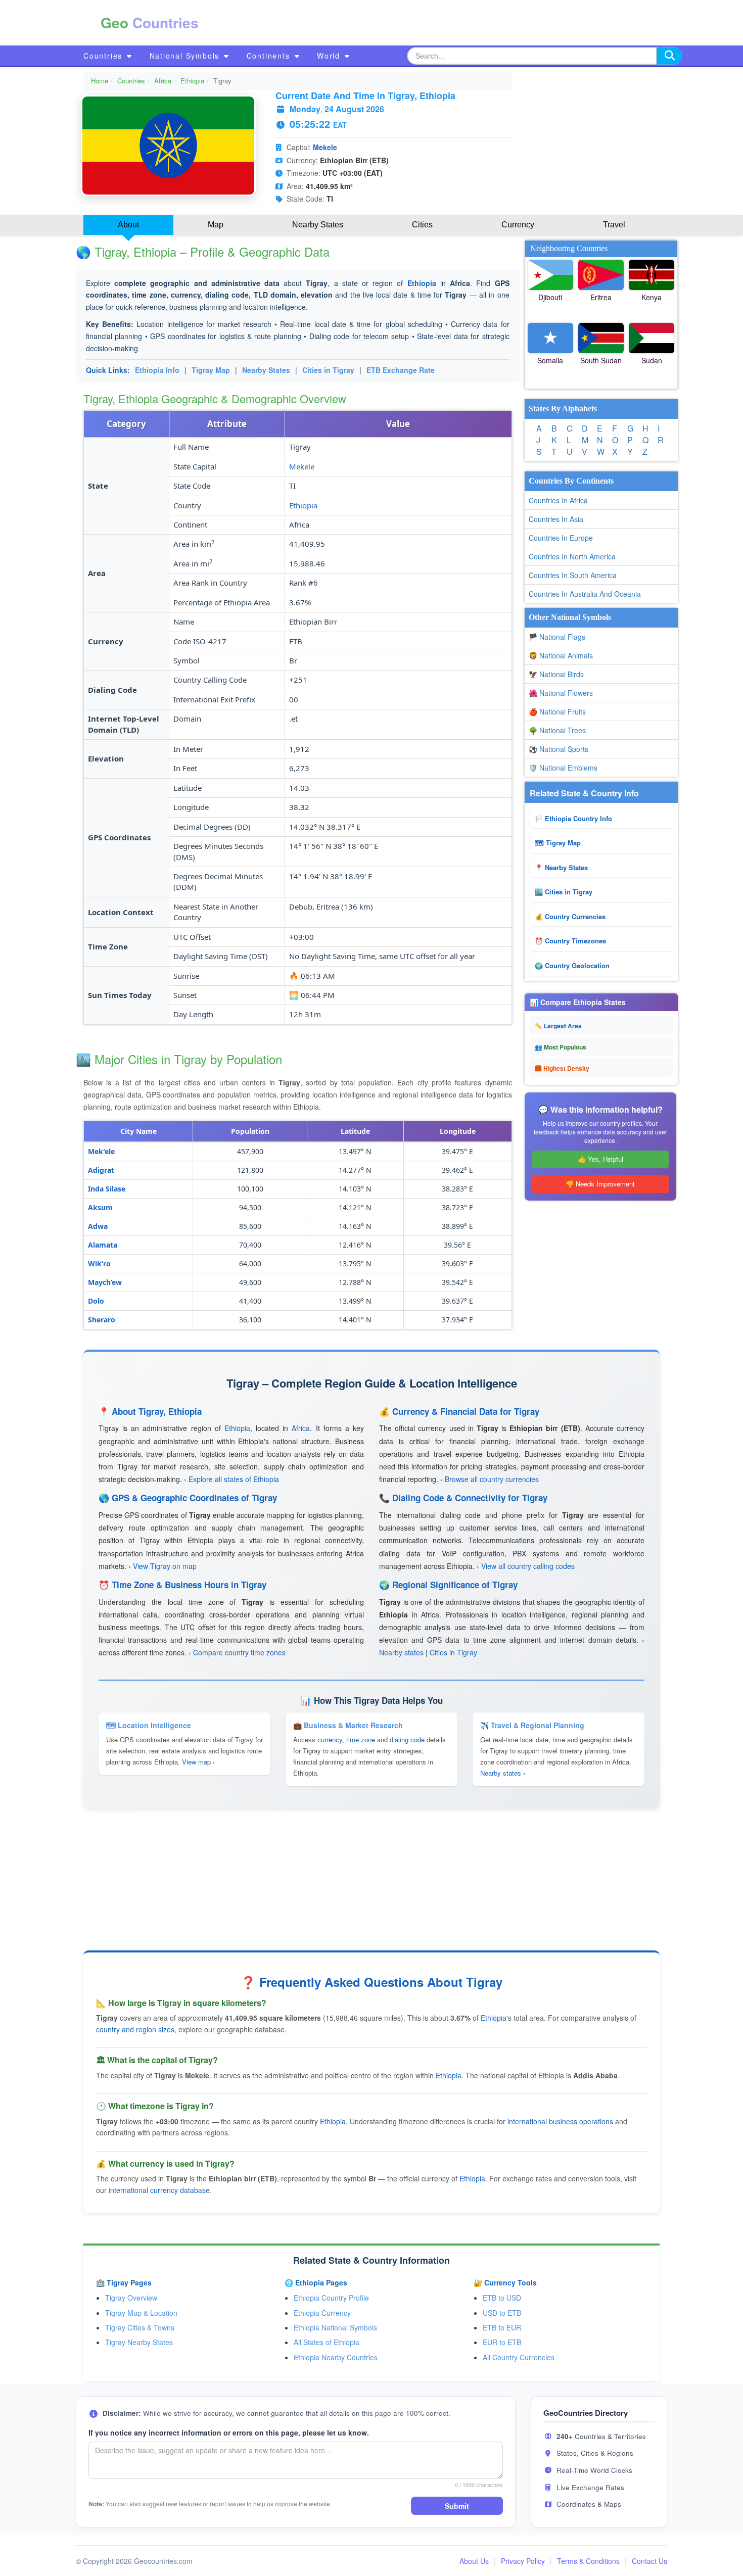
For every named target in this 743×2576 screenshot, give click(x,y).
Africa (163, 81)
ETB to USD (502, 2298)
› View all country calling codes (526, 1566)
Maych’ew (105, 1282)
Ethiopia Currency (322, 2313)
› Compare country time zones (237, 1652)
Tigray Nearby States (139, 2342)
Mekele (325, 147)
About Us (474, 2561)
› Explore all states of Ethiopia (231, 1479)
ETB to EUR (502, 2327)
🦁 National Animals (561, 655)
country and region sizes (135, 2029)
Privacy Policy (523, 2561)
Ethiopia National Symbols (335, 2327)
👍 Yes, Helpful (600, 1159)
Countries (104, 56)
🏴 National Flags (557, 637)
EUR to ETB (502, 2342)
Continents (270, 56)
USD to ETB (502, 2313)
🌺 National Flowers (561, 693)
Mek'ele (101, 1151)
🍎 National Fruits (557, 711)
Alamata (103, 1245)
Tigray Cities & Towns (140, 2327)
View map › (198, 1762)
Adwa (98, 1226)
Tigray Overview (131, 2298)
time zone (361, 1739)
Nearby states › (503, 1773)
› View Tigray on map (162, 1566)
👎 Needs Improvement (600, 1184)
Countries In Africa (558, 500)
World (330, 56)
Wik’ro (99, 1263)
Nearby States (266, 370)
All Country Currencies (519, 2357)
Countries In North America (572, 556)
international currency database (159, 2190)
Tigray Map (211, 370)
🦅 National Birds (556, 674)
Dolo (96, 1301)
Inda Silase (107, 1189)
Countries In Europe (561, 538)
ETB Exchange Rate (401, 370)
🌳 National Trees (557, 730)
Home (100, 81)
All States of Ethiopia (327, 2342)
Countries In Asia (556, 519)
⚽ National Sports (559, 749)
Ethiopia (192, 81)
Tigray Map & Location (141, 2313)
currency (330, 1739)
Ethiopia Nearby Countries (336, 2357)
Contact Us (649, 2561)
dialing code (407, 1739)
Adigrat (101, 1170)
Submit (457, 2506)
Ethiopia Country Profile (331, 2298)
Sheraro (102, 1320)
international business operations (560, 2121)
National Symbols (186, 56)
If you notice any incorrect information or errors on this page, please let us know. (229, 2432)
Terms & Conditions (588, 2561)
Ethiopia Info (157, 370)
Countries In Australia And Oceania (585, 594)
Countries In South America (573, 575)
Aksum (100, 1207)
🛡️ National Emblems (563, 768)
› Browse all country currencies (490, 1479)
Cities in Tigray (328, 370)
